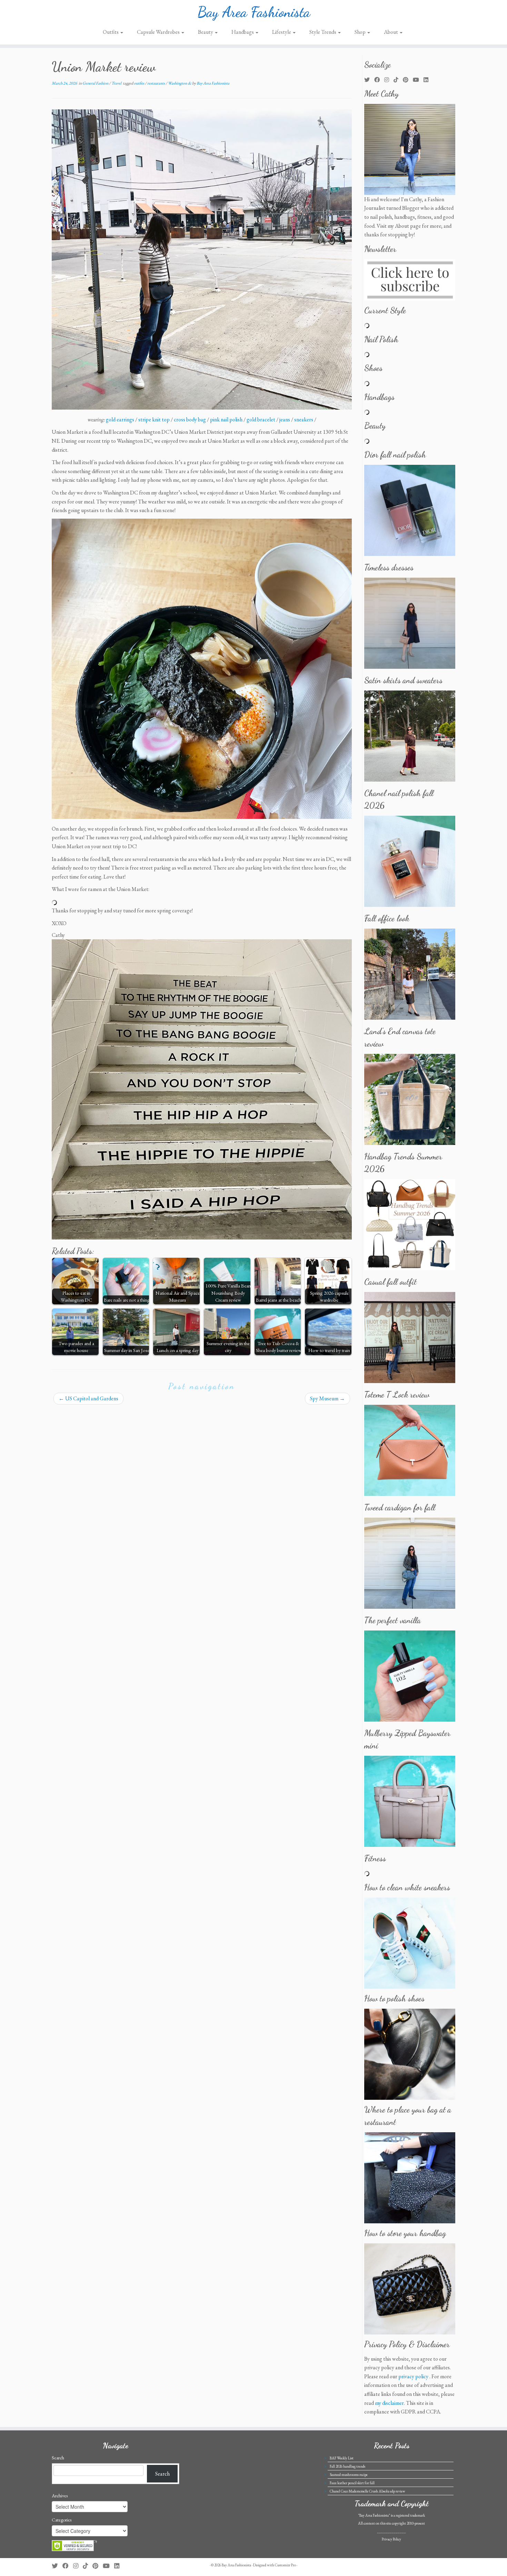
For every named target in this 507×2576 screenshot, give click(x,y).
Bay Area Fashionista (254, 12)
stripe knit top (154, 419)
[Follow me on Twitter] (369, 80)
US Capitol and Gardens (88, 1398)
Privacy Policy (391, 2539)
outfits (139, 83)
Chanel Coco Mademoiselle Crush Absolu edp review (367, 2491)
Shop (361, 32)
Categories (62, 2520)
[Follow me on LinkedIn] (428, 80)
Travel (117, 83)
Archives (60, 2496)
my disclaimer (389, 2403)
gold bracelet (261, 419)
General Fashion (96, 83)
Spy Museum (327, 1398)
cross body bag (190, 419)
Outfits (111, 32)
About (391, 32)
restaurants (156, 83)
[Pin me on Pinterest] (408, 80)
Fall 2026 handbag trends (347, 2466)
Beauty (206, 32)
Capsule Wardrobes (159, 32)
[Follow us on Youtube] (418, 80)
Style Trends (323, 32)
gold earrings (120, 419)
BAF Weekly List (342, 2458)
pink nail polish (226, 419)
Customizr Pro (285, 2565)
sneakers (304, 419)
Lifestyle (282, 32)
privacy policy (413, 2376)
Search (58, 2458)
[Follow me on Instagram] (389, 80)
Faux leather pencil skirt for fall (352, 2483)
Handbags (243, 32)
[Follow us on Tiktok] (398, 80)
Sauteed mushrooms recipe (349, 2475)
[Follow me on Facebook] (379, 80)
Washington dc (180, 83)
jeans (285, 419)
